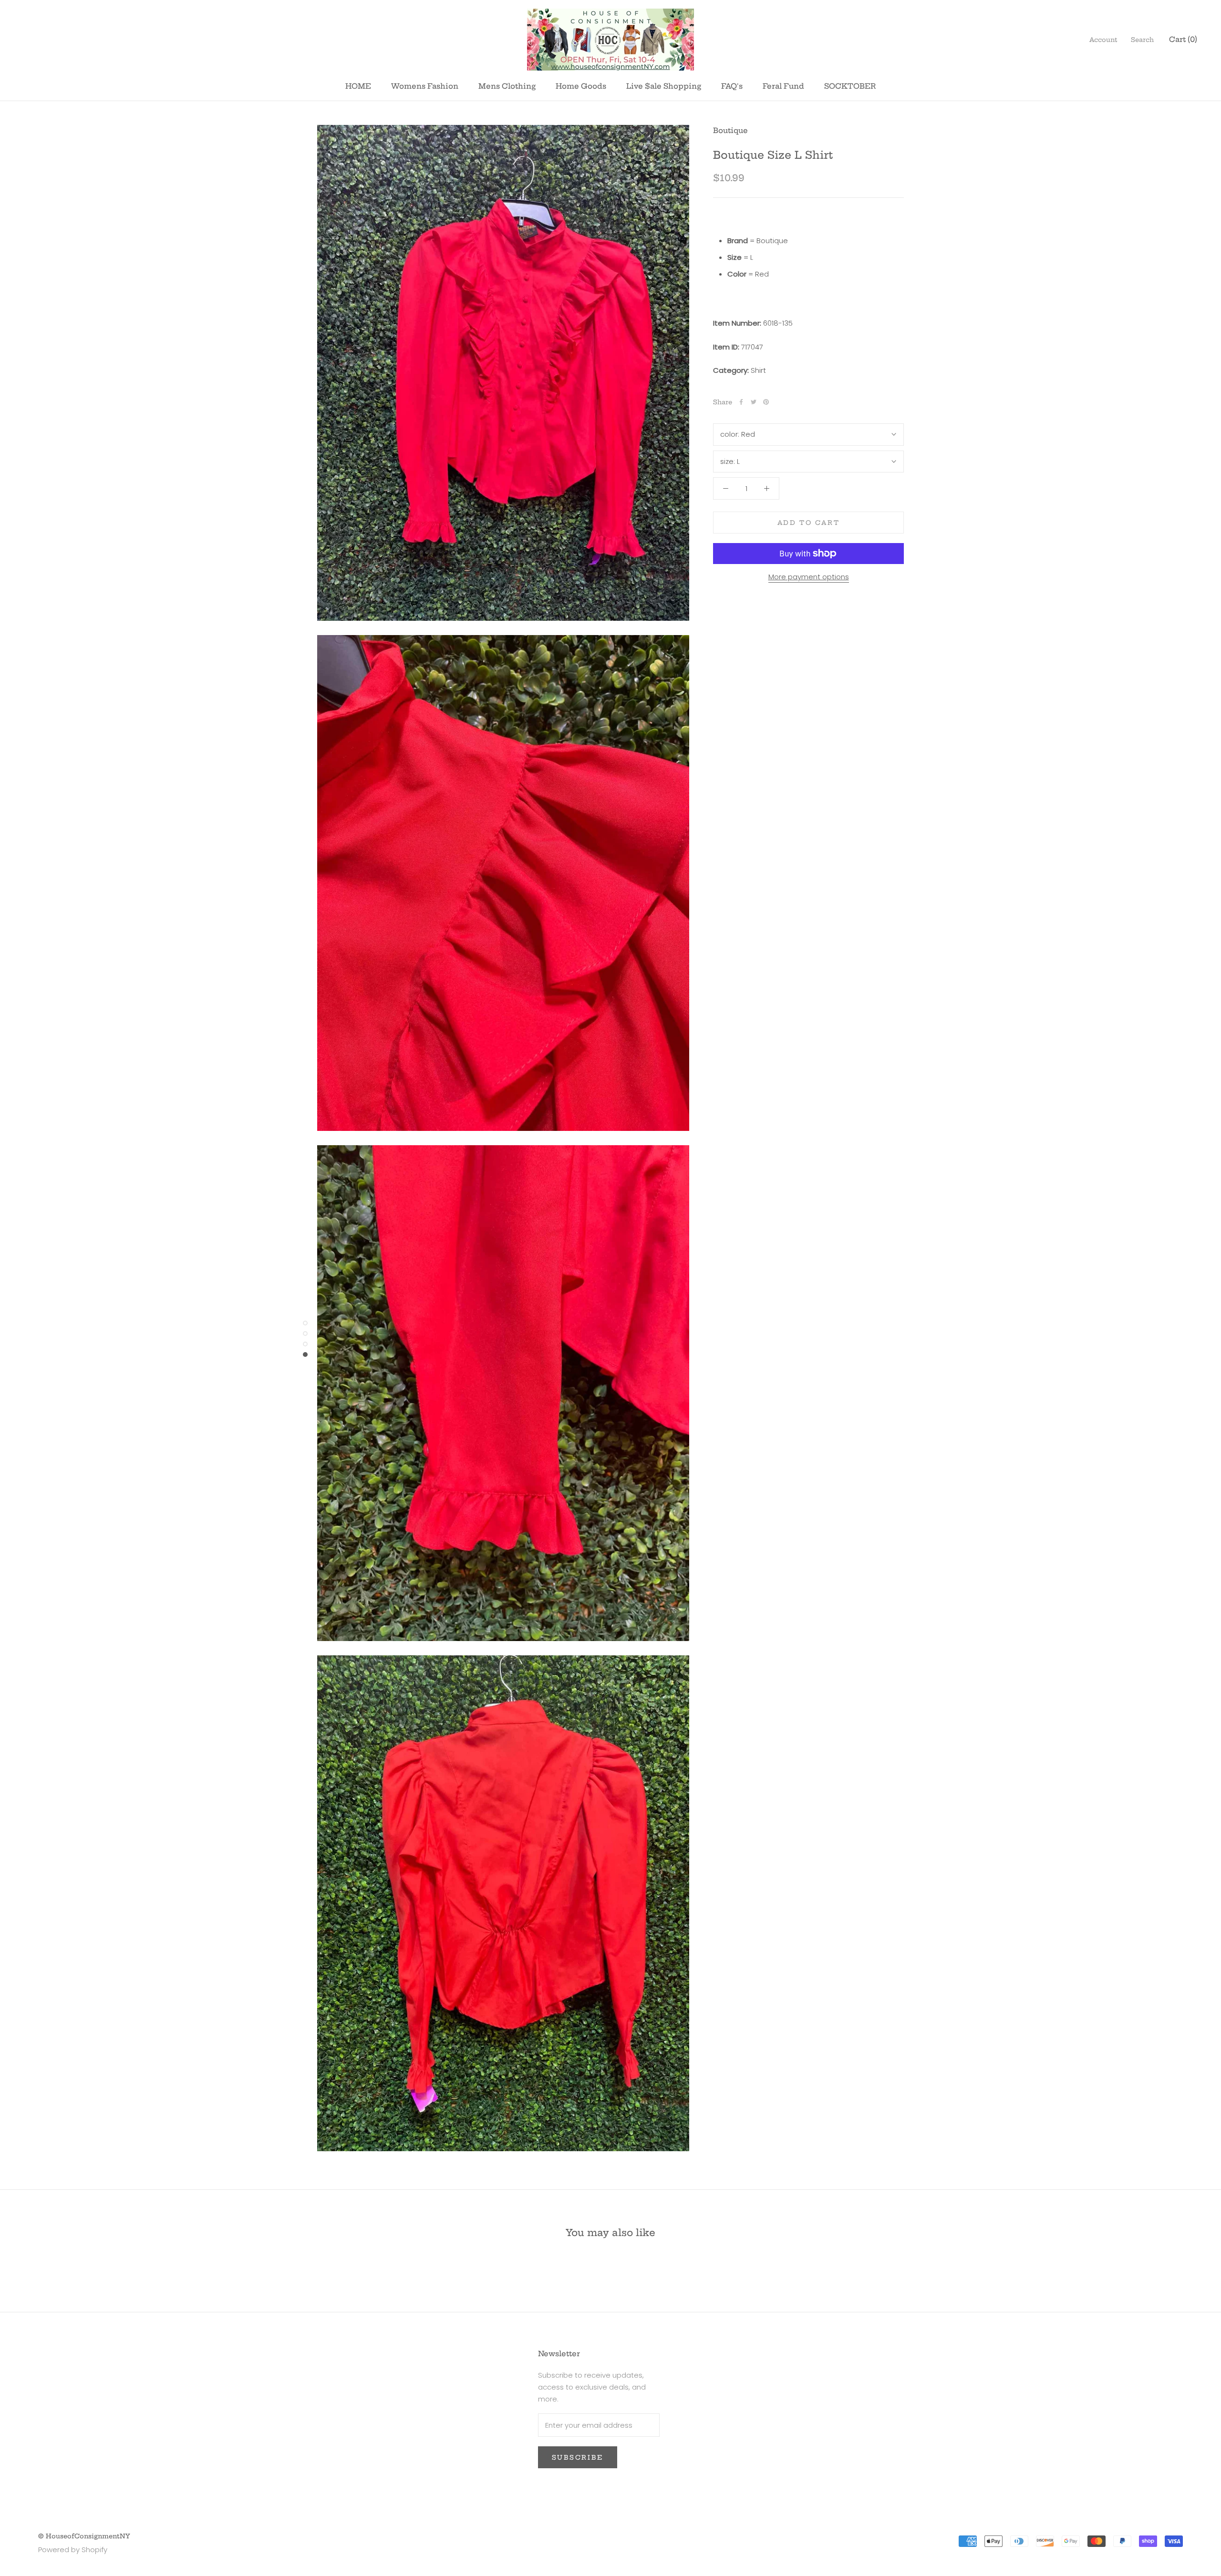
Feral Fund (783, 86)
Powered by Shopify (73, 2550)
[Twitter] (754, 402)
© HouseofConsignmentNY (84, 2536)
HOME (358, 86)
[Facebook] (741, 402)
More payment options (809, 577)
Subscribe (578, 2457)
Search (1142, 40)
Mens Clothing (507, 86)
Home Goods (581, 86)
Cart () (1183, 39)
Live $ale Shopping (664, 86)
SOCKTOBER (850, 86)
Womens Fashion (425, 86)
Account (1103, 40)
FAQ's (732, 86)
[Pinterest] (766, 402)
